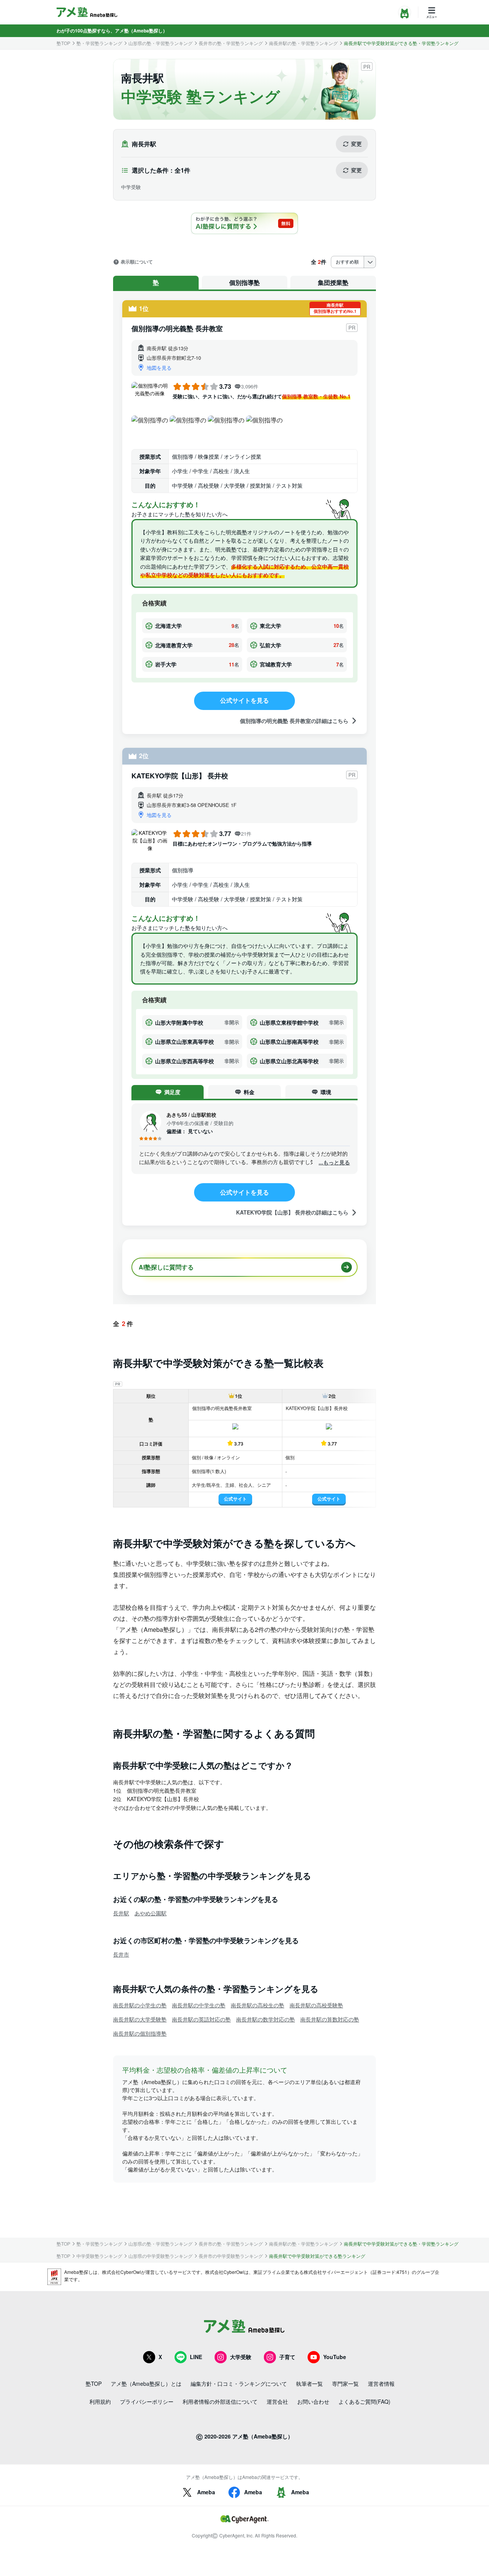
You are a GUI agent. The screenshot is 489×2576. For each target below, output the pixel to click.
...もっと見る (334, 1162)
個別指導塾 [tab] (244, 282)
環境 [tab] (326, 1092)
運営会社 (277, 2401)
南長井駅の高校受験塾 (316, 2005)
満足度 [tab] (172, 1092)
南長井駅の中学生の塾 (199, 2005)
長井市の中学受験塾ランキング (231, 2256)
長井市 (121, 1954)
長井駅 (121, 1913)
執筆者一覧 (309, 2384)
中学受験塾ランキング (99, 2256)
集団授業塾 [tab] (333, 282)
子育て (287, 2357)
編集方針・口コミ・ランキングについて (239, 2384)
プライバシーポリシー (147, 2401)
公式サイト (235, 1499)
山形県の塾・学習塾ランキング (160, 43)
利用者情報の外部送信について (220, 2401)
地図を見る (159, 368)
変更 (356, 144)
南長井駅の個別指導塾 (140, 2033)
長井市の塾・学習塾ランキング (231, 43)
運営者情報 (381, 2384)
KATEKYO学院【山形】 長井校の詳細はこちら (292, 1212)
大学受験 (241, 2357)
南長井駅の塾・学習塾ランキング (303, 43)
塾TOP (63, 43)
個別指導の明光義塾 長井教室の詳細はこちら (294, 720)
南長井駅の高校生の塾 (257, 2005)
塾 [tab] (156, 282)
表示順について (137, 262)
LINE (196, 2357)
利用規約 (100, 2401)
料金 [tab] (249, 1092)
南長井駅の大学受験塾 (140, 2019)
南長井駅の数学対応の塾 (266, 2019)
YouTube (335, 2357)
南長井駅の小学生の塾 (140, 2005)
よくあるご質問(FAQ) (364, 2401)
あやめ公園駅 (151, 1913)
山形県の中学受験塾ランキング (160, 2256)
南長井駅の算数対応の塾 (330, 2019)
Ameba (206, 2492)
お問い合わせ (313, 2401)
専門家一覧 (345, 2384)
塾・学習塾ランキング (99, 43)
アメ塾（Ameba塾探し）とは (146, 2384)
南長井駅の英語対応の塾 (201, 2019)
